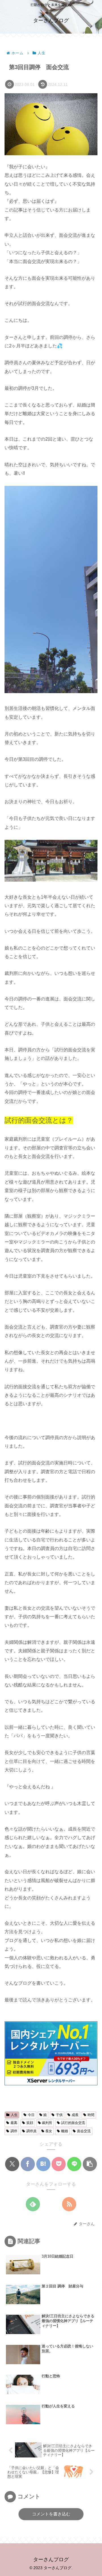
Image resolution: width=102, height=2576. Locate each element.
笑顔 (30, 2123)
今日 (31, 2115)
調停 (14, 2131)
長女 (49, 2131)
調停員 (31, 2131)
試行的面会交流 (73, 2123)
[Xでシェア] (12, 2164)
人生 (14, 2115)
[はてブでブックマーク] (43, 2164)
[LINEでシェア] (74, 2164)
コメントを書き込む (51, 2514)
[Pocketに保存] (59, 2164)
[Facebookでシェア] (28, 2164)
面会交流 (84, 2131)
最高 (14, 2123)
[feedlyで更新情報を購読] (33, 2204)
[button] (90, 2164)
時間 (91, 2115)
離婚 (65, 2131)
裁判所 (47, 2123)
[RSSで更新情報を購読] (69, 2204)
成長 (75, 2115)
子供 (59, 2115)
